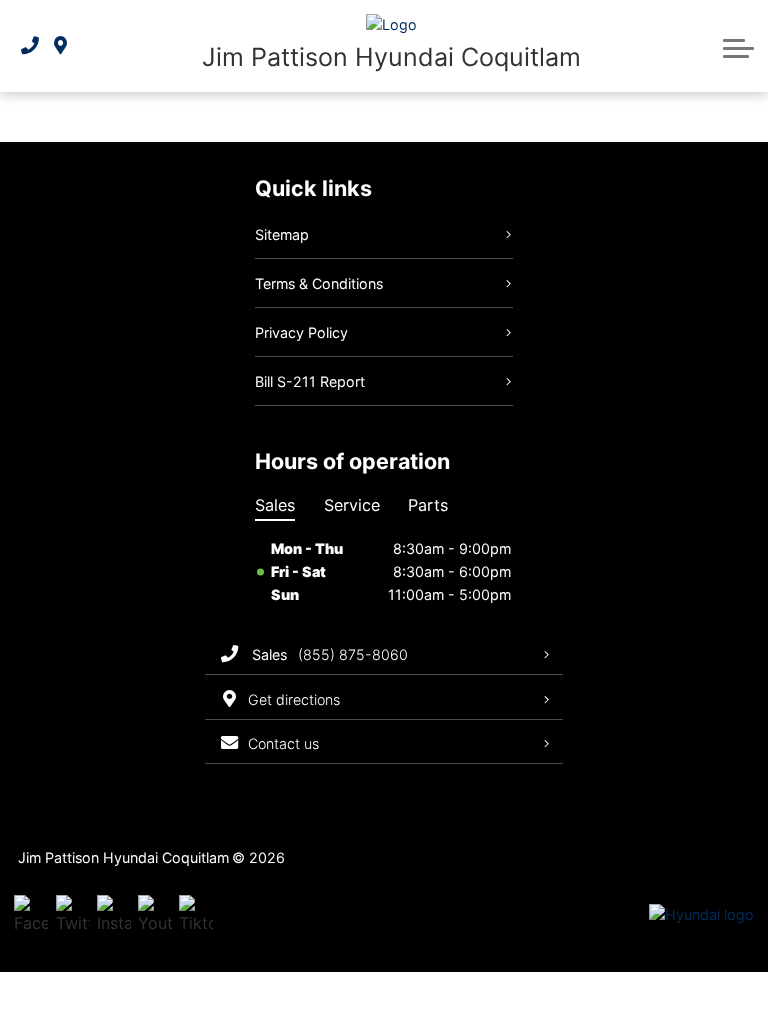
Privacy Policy (301, 332)
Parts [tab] (428, 505)
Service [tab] (352, 505)
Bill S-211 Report (310, 381)
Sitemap (282, 234)
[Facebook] (31, 915)
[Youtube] (155, 915)
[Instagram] (114, 915)
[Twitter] (73, 915)
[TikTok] (196, 915)
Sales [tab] (275, 505)
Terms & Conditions (319, 283)
